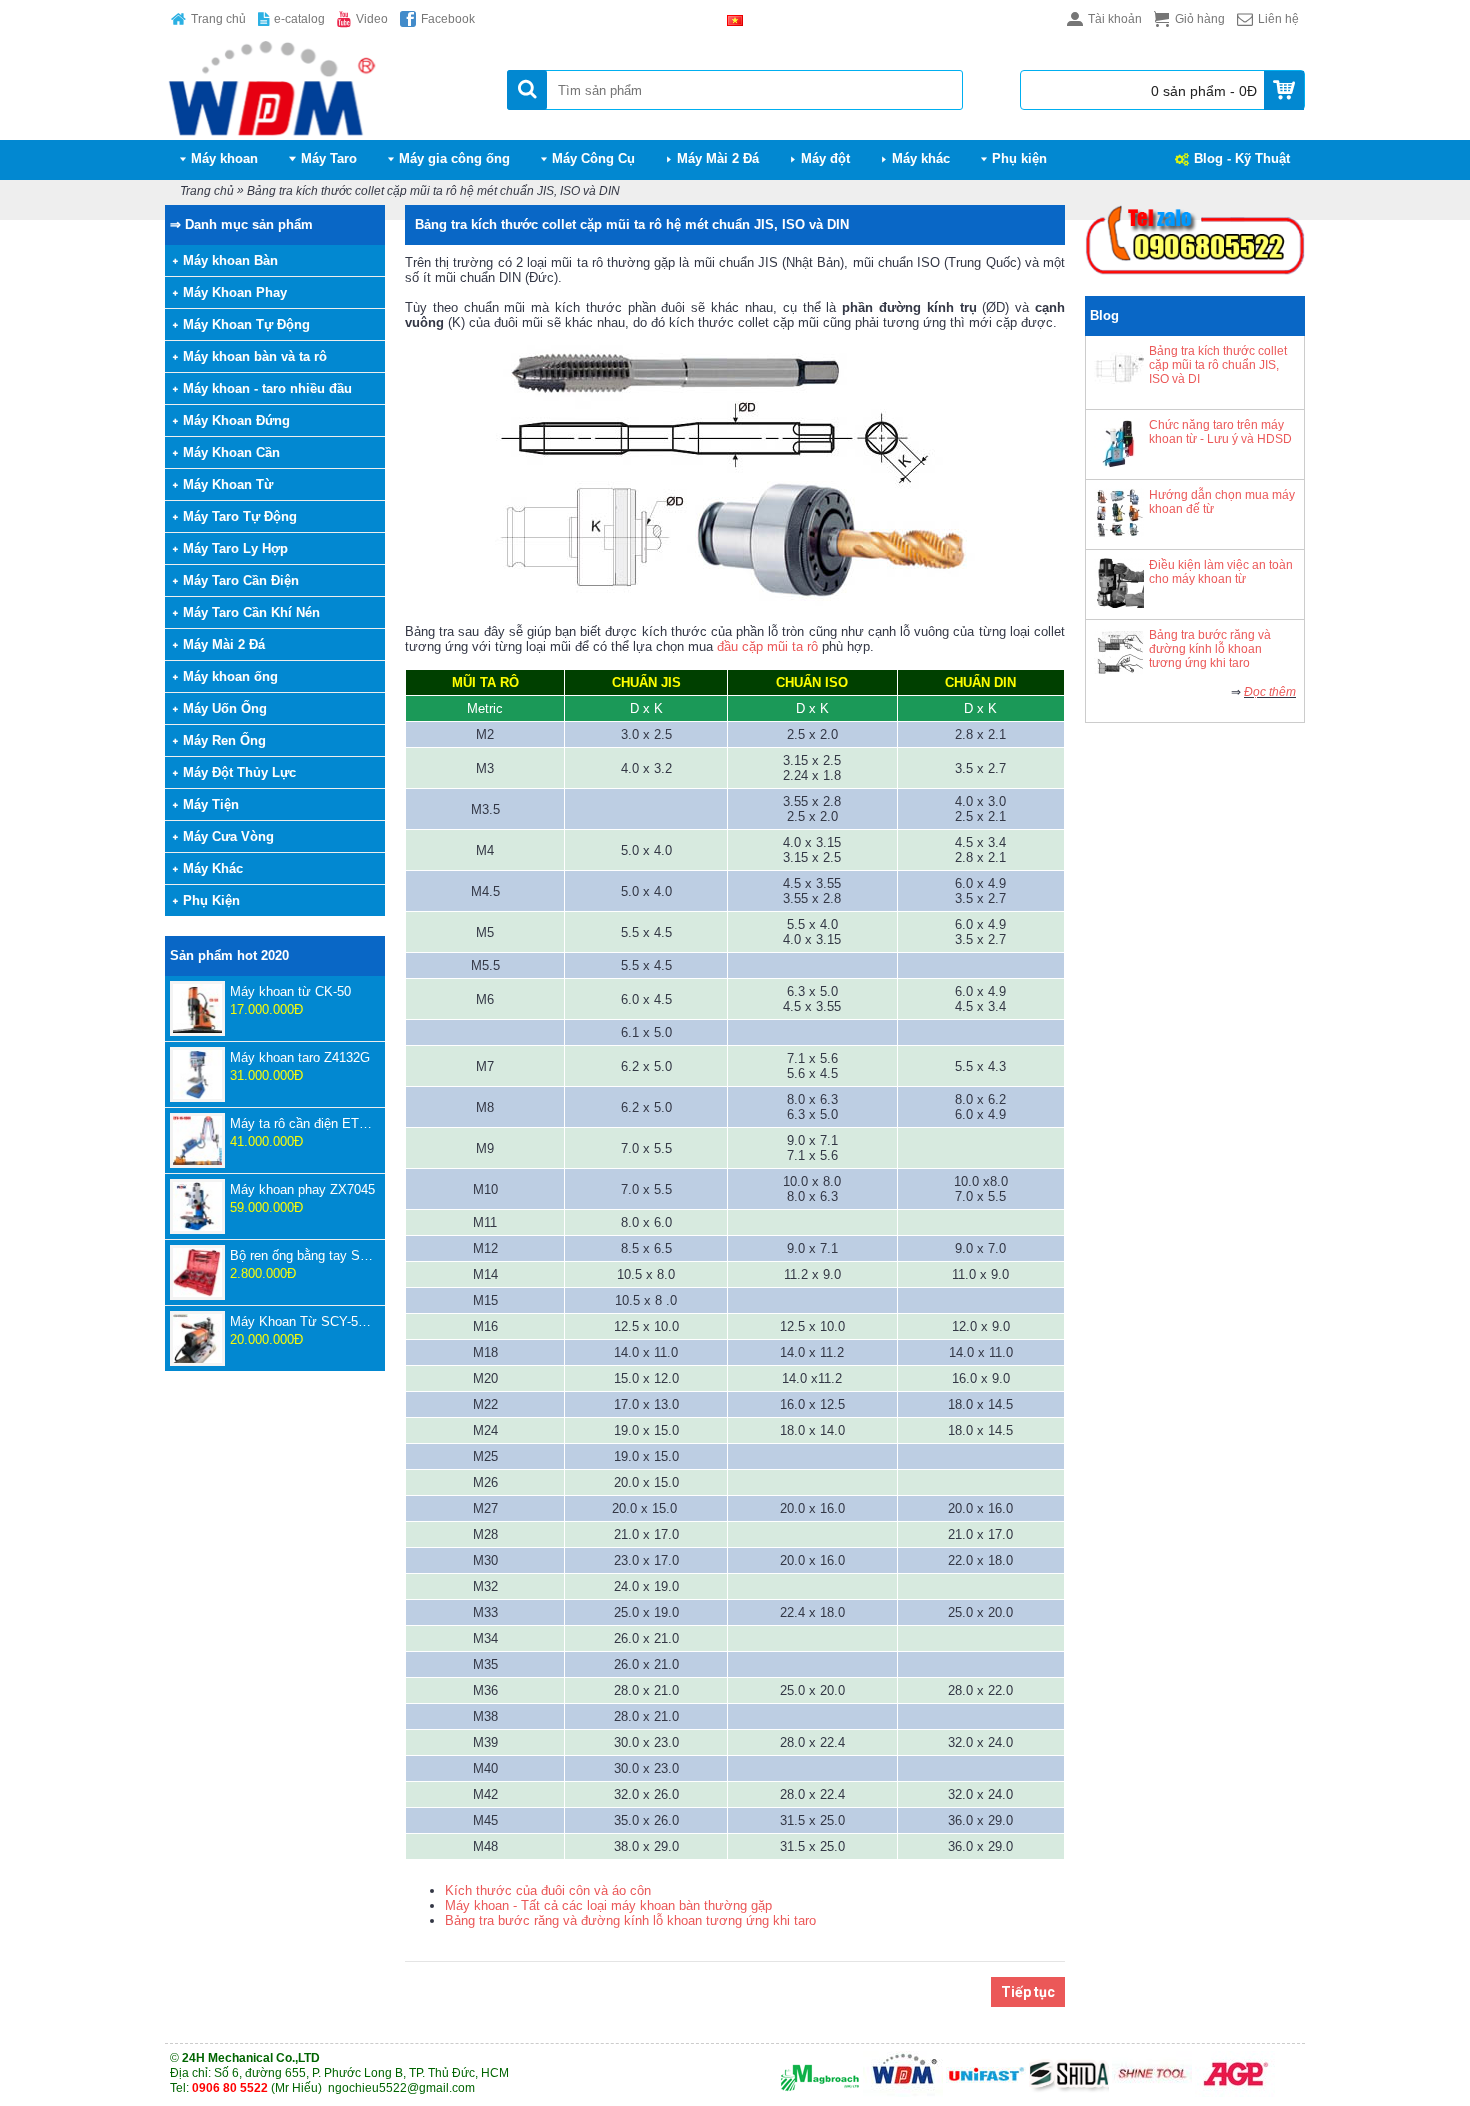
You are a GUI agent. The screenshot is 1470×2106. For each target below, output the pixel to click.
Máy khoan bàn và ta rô (255, 356)
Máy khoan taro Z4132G (300, 1057)
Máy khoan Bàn (230, 260)
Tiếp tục (1028, 1992)
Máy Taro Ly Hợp (235, 548)
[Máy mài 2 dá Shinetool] (1152, 2093)
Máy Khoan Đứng (236, 420)
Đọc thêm (1270, 692)
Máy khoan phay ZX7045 (302, 1189)
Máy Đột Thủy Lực (239, 772)
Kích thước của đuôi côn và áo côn (548, 1890)
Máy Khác (213, 868)
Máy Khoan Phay (235, 292)
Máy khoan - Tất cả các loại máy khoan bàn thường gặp (608, 1905)
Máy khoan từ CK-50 (290, 991)
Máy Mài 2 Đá (224, 644)
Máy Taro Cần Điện (241, 580)
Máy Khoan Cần (231, 452)
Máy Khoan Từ (228, 484)
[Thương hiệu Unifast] (986, 2093)
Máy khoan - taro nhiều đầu (267, 388)
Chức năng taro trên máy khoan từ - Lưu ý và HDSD (1220, 432)
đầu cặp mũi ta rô (767, 646)
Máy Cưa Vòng (228, 836)
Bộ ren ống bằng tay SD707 (302, 1255)
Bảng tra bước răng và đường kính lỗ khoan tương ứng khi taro (1210, 649)
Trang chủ (207, 191)
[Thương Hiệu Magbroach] (820, 2093)
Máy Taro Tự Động (240, 516)
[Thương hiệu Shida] (1069, 2093)
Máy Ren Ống (224, 740)
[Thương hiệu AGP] (1235, 2093)
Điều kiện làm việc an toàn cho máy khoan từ (1221, 572)
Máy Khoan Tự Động (246, 324)
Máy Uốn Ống (225, 708)
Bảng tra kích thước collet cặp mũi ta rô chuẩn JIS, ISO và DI (1218, 365)
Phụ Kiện (211, 900)
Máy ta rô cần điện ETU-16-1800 (302, 1123)
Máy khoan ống (230, 676)
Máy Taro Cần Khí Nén (251, 612)
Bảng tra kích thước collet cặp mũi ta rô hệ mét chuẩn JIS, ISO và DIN (433, 191)
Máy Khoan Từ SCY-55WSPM (302, 1321)
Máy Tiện (211, 804)
